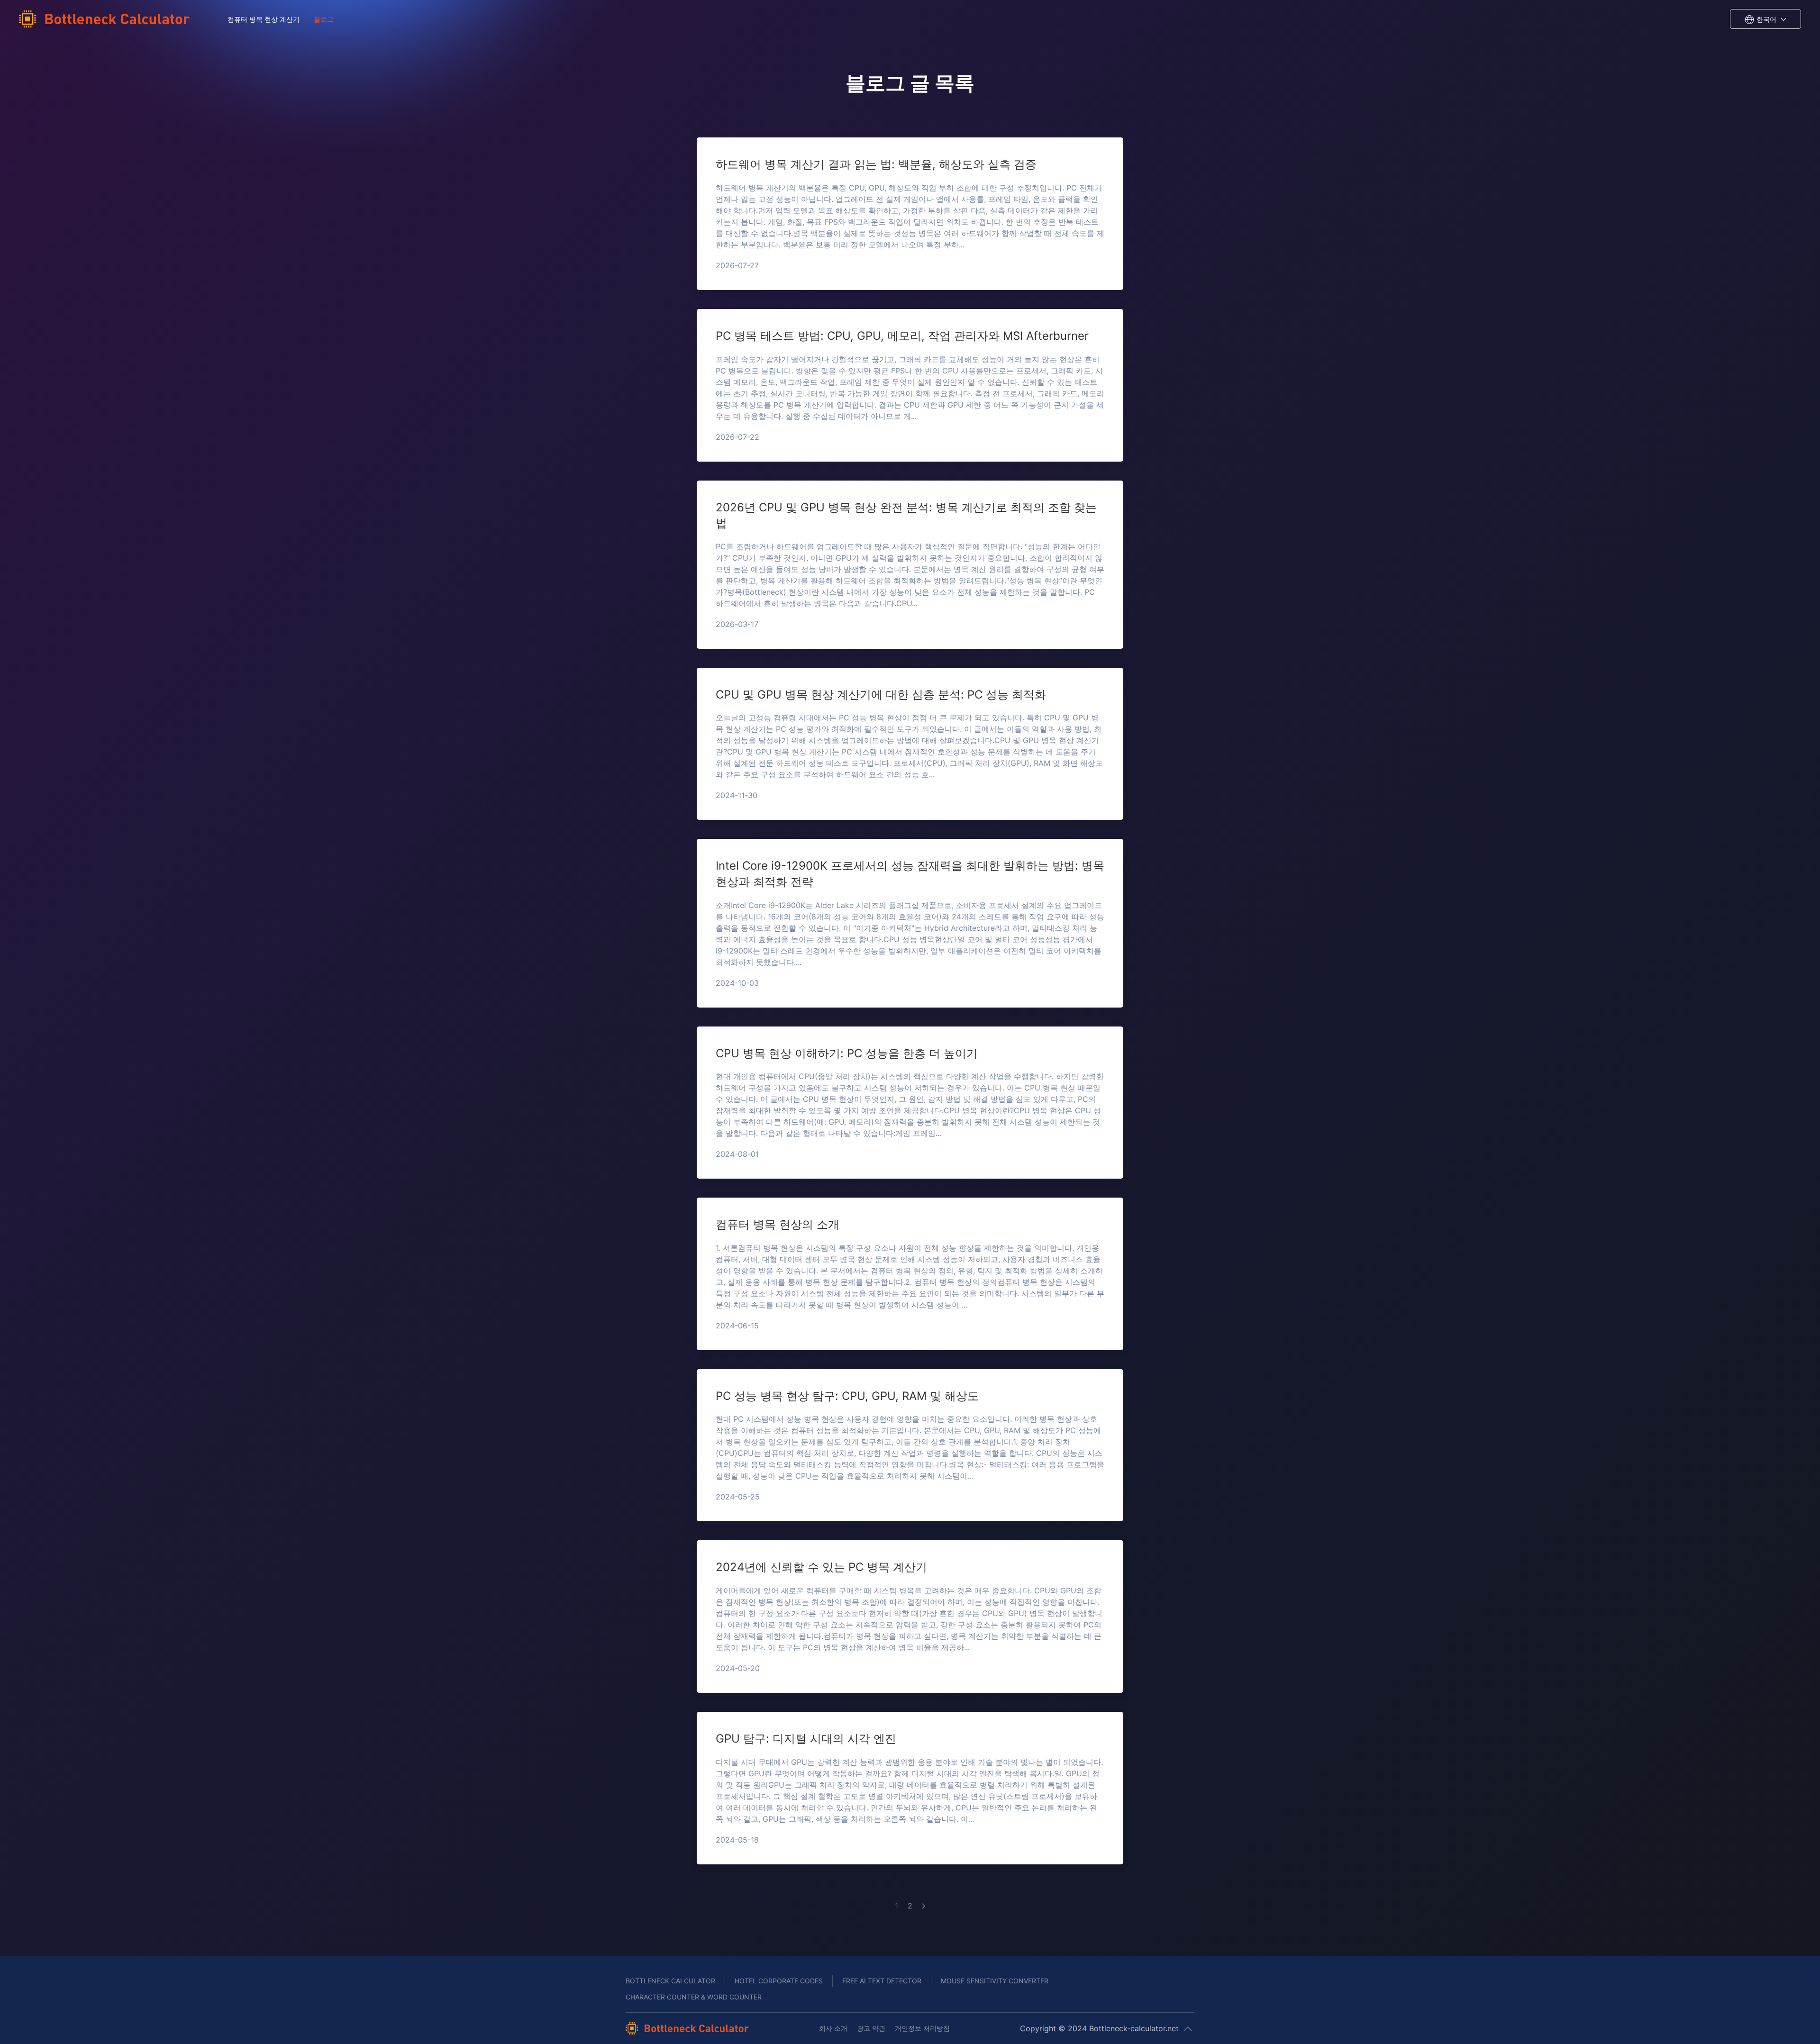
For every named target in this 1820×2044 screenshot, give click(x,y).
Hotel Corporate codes (779, 1981)
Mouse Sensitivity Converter (995, 1981)
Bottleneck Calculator (670, 1981)
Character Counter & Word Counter (694, 1997)
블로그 (324, 19)
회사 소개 (833, 2028)
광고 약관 (871, 2028)
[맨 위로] (1188, 2029)
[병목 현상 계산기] (107, 19)
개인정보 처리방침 (922, 2028)
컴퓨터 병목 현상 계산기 (264, 19)
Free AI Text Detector (882, 1981)
